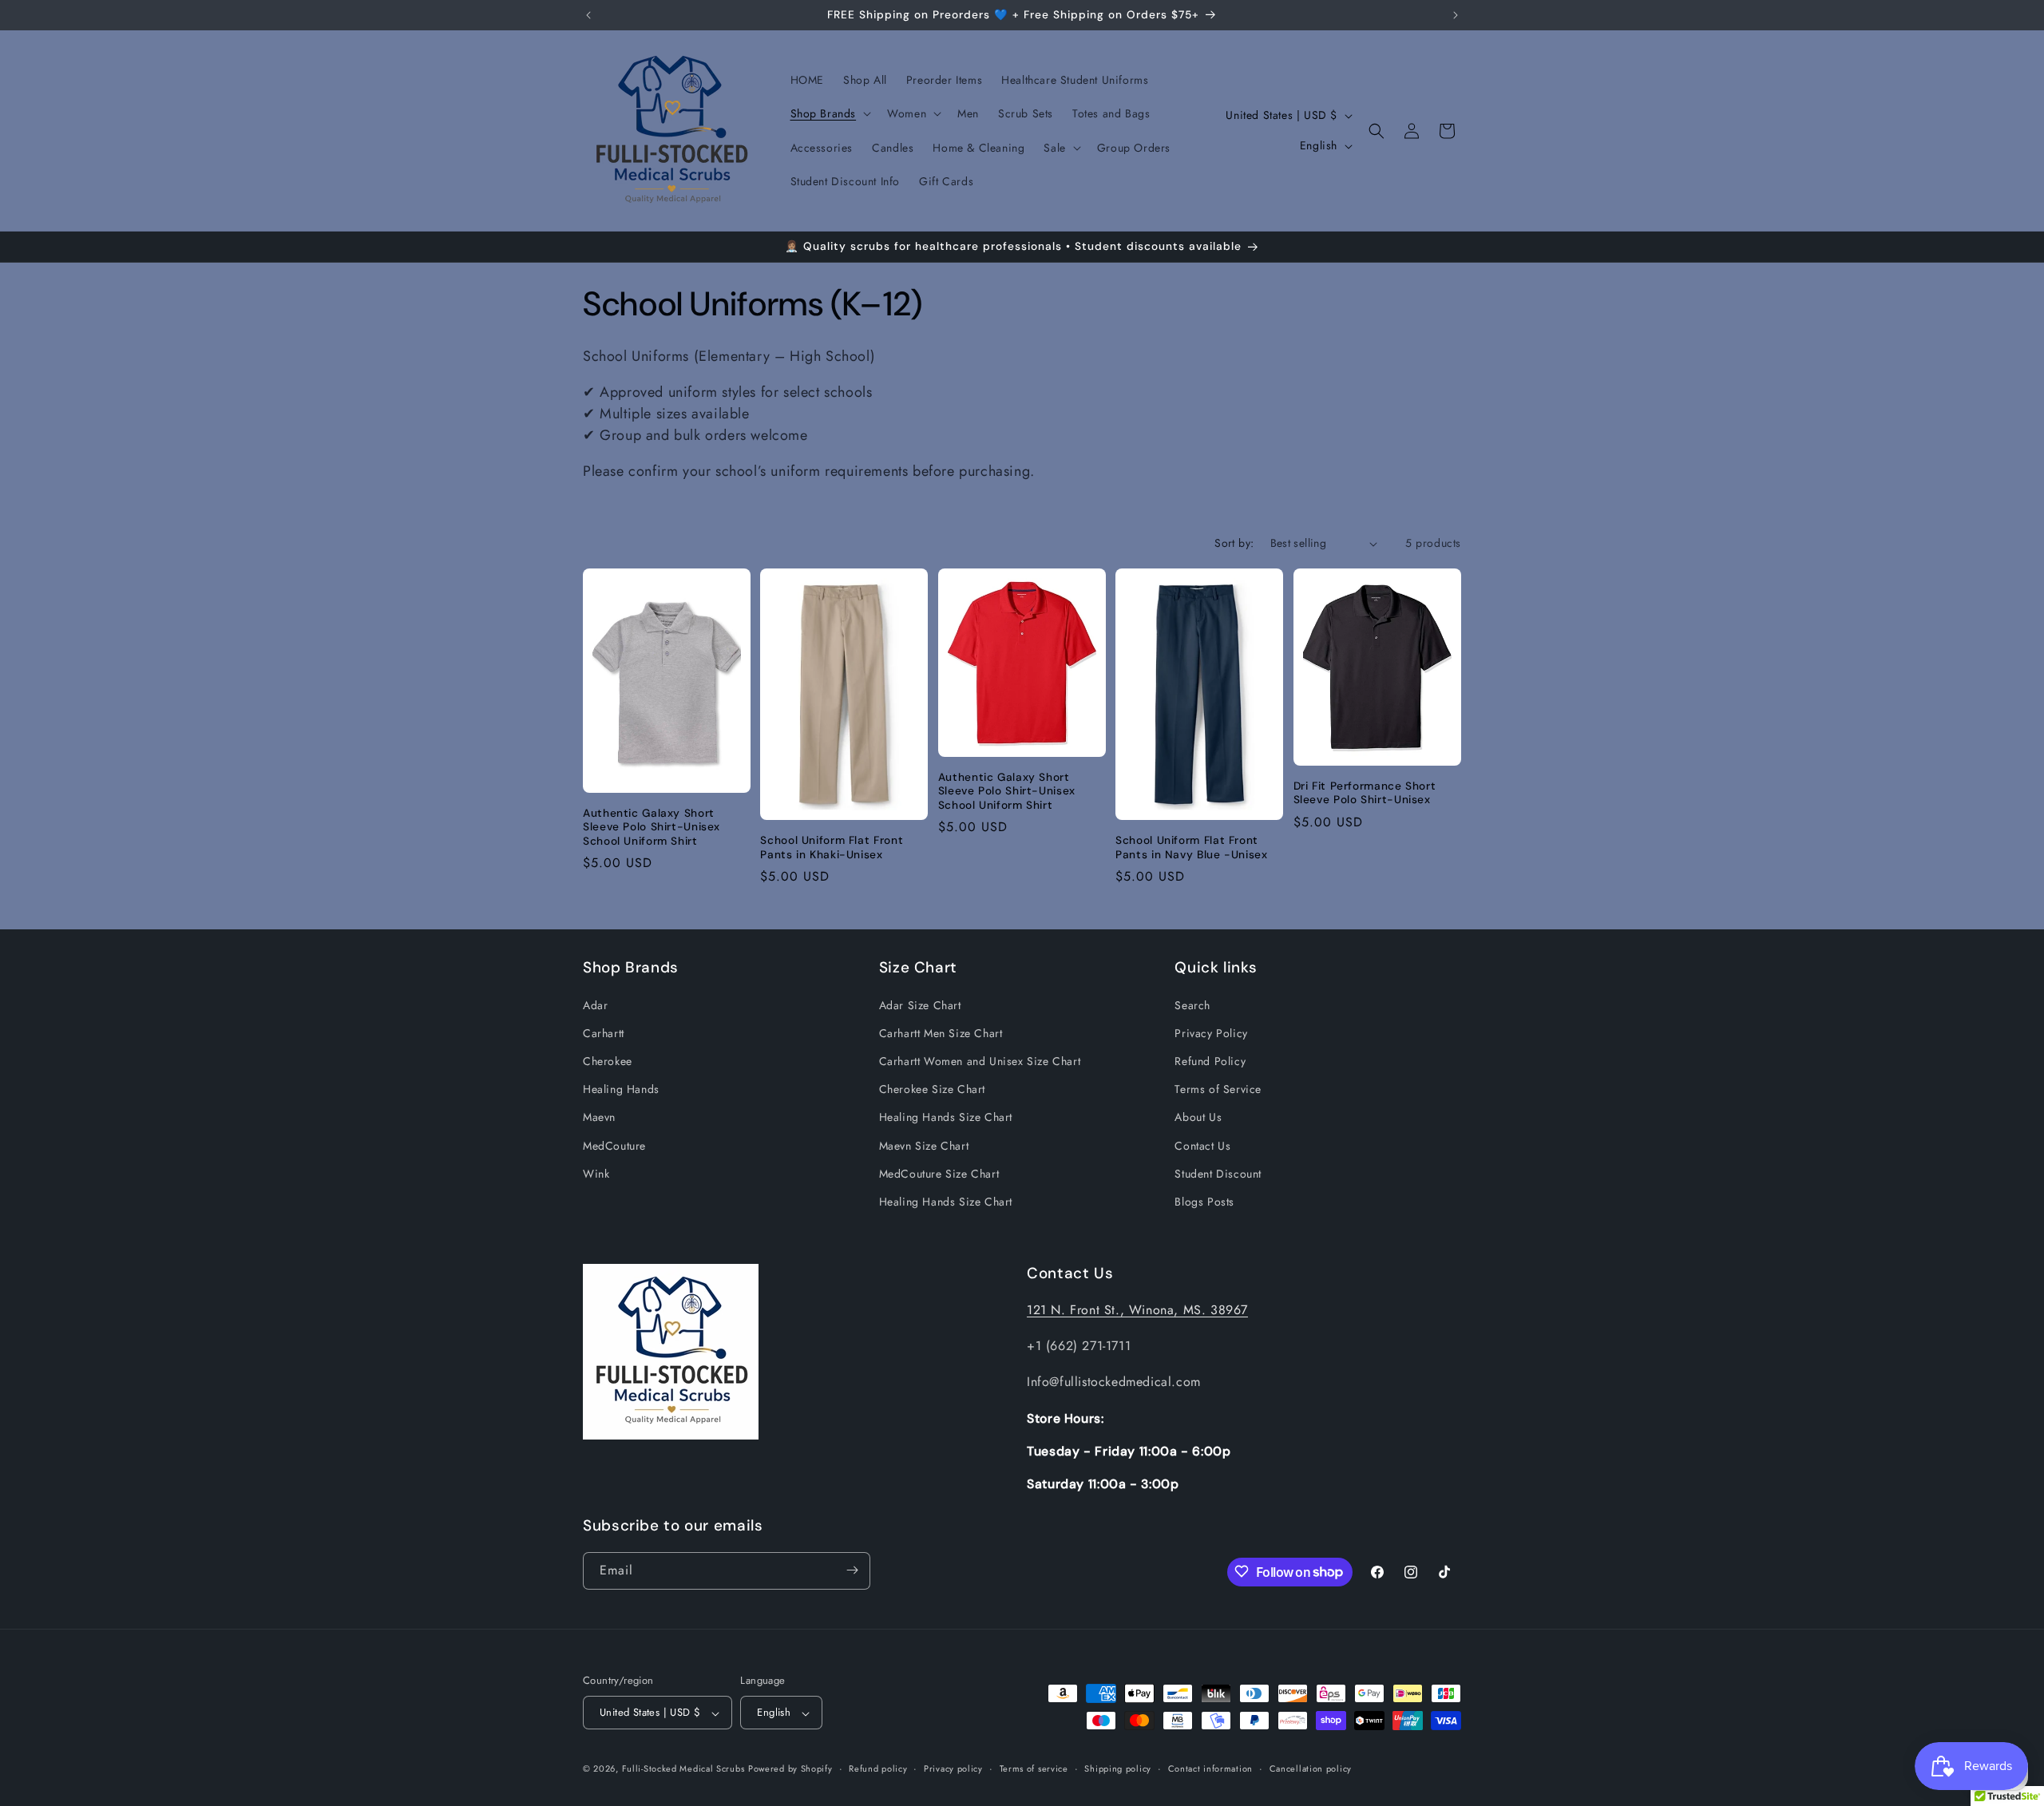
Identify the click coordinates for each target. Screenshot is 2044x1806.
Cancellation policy (1311, 1768)
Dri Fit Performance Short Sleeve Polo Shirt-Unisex (1365, 793)
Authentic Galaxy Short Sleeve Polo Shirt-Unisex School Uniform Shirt (652, 827)
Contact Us (1202, 1145)
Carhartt (604, 1032)
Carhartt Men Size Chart (941, 1032)
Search (1192, 1004)
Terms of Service (1218, 1089)
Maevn (599, 1117)
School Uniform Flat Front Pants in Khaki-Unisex (832, 848)
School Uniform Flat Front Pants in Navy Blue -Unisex (1191, 848)
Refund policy (878, 1768)
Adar (595, 1004)
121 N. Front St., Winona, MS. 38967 (1137, 1310)
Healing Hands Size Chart (946, 1117)
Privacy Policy (1211, 1032)
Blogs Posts (1204, 1201)
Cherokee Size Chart (932, 1089)
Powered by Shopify (790, 1769)
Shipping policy (1118, 1768)
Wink (596, 1173)
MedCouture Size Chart (939, 1173)
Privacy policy (953, 1768)
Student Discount (1218, 1173)
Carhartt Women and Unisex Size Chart (980, 1060)
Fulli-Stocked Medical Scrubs (683, 1769)
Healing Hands (621, 1089)
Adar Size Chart (920, 1004)
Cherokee (608, 1060)
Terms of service (1034, 1768)
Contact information (1210, 1768)
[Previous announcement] (588, 15)
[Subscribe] (852, 1570)
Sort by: (1234, 543)
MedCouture (614, 1145)
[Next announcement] (1456, 15)
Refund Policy (1210, 1060)
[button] (830, 113)
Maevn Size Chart (924, 1145)
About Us (1198, 1117)
